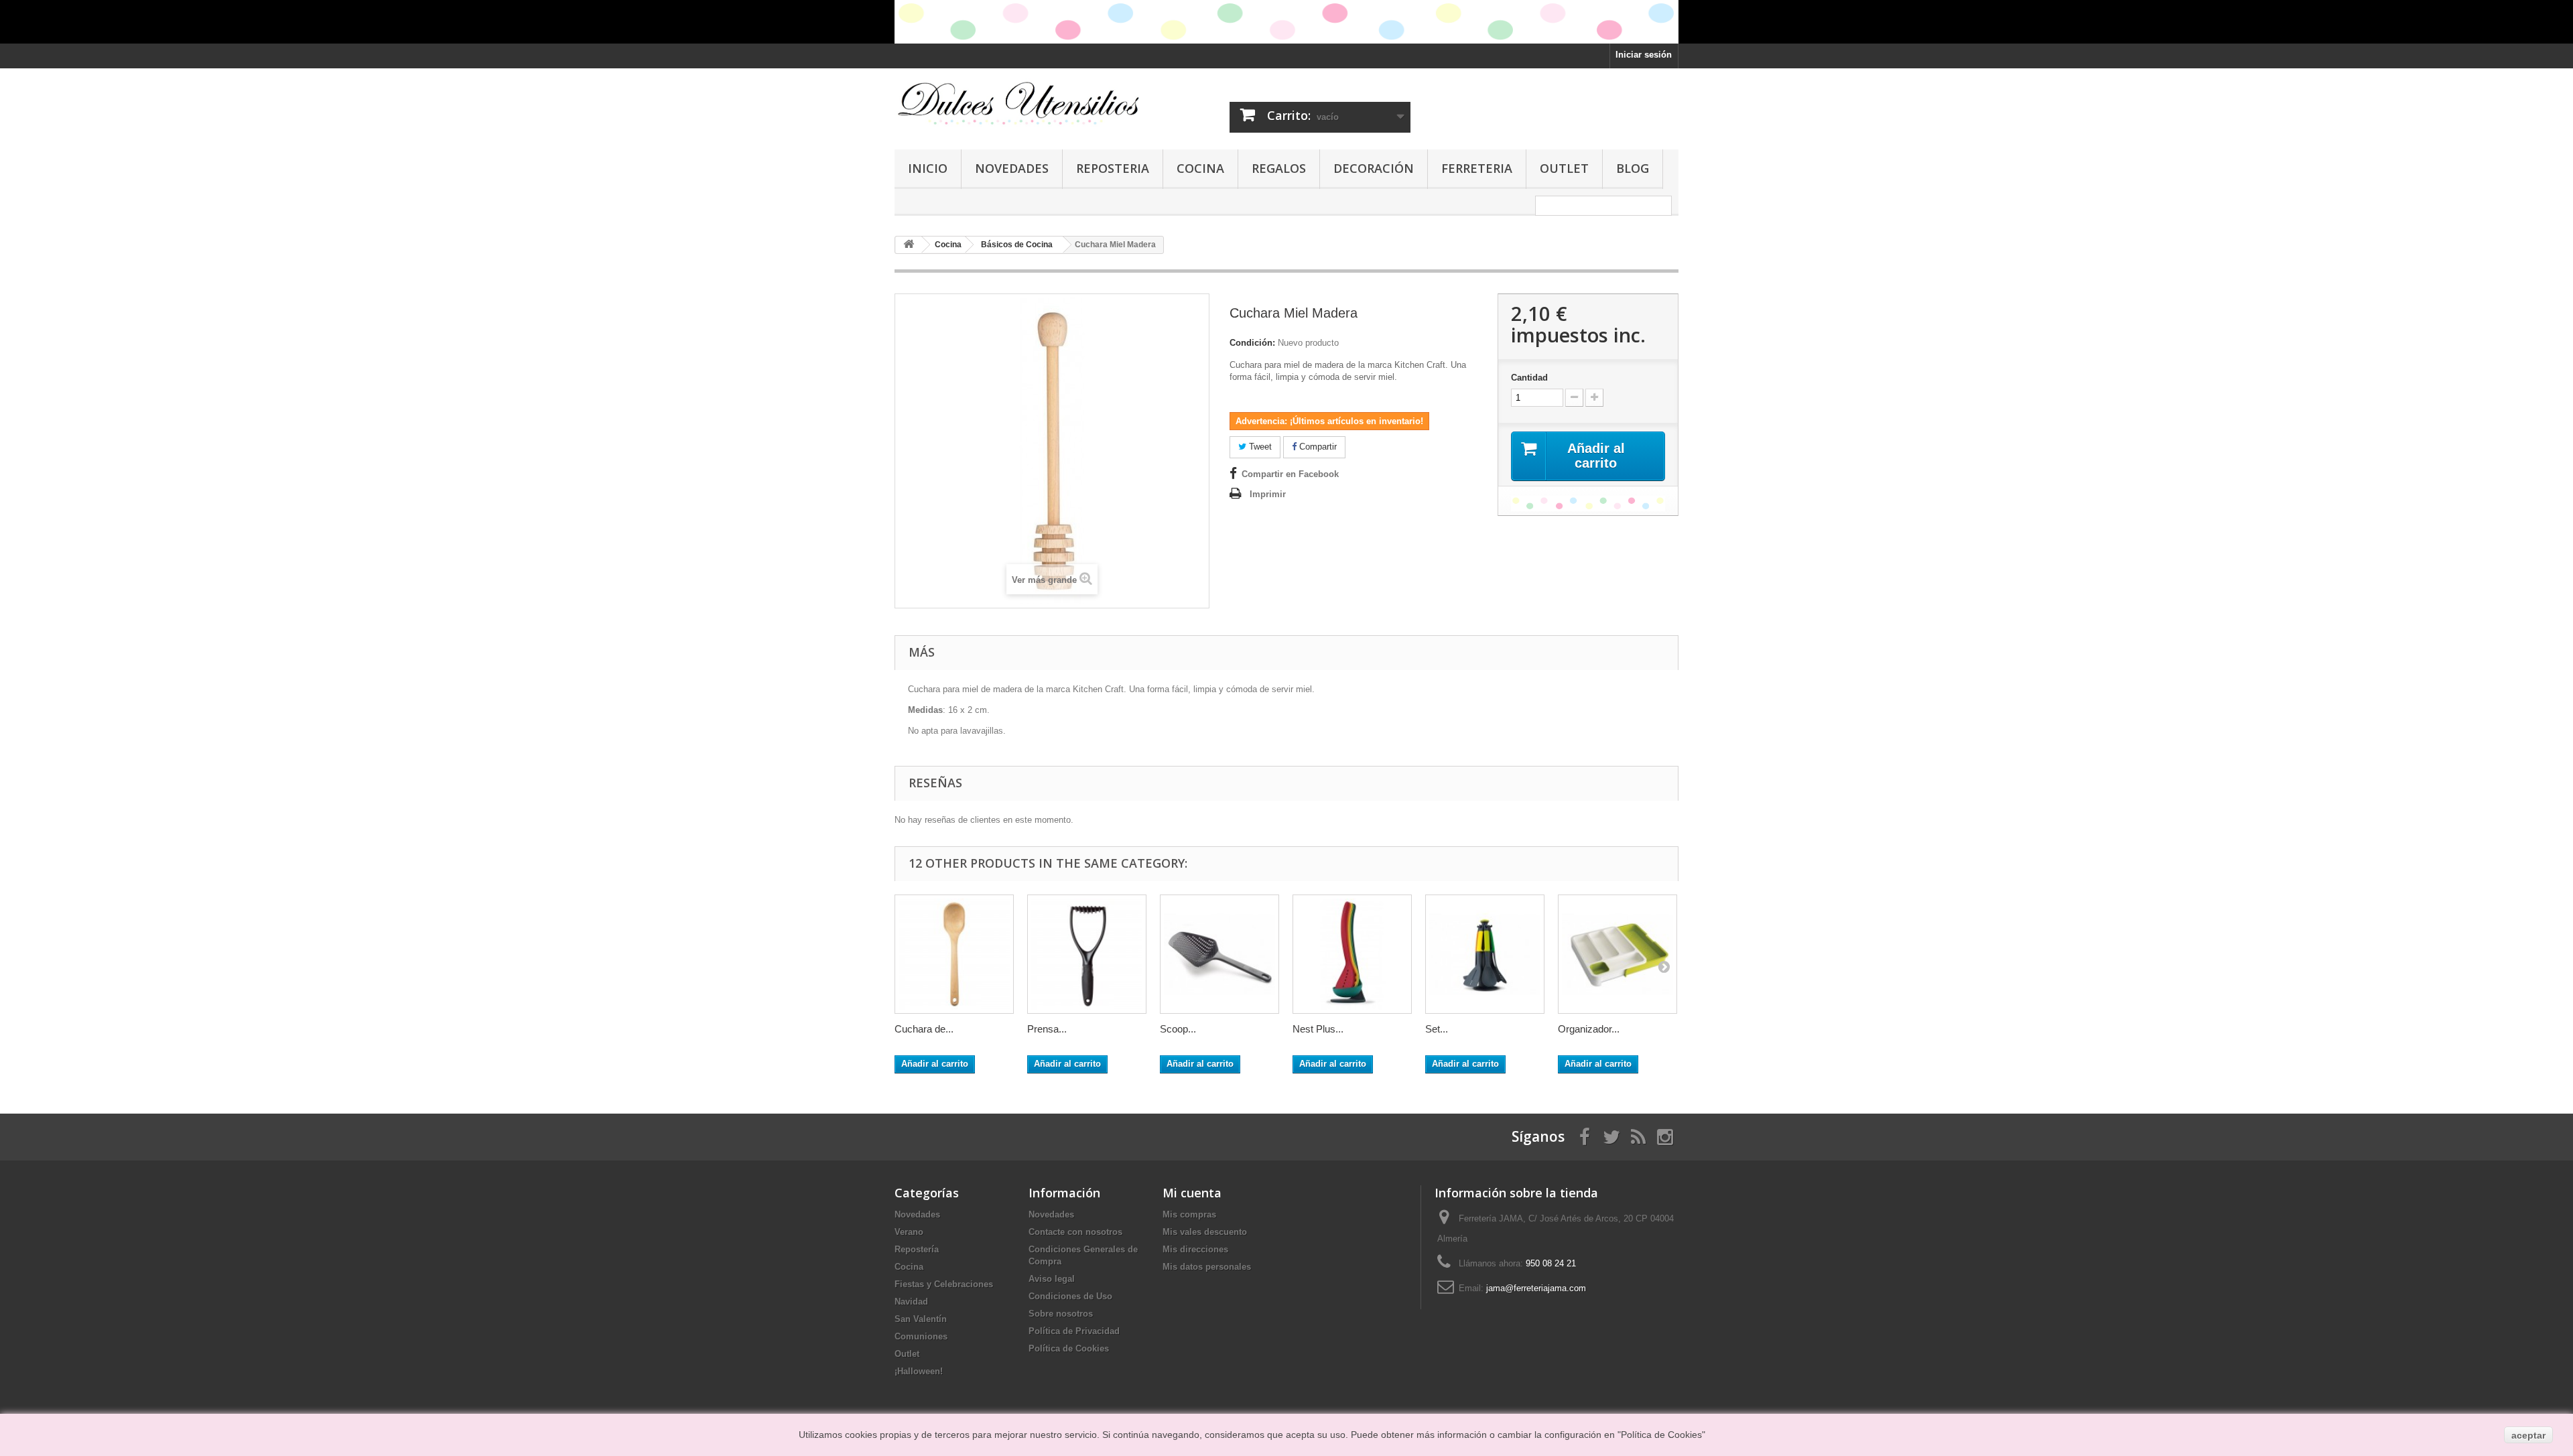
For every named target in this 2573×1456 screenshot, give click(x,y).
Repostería (917, 1249)
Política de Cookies (1069, 1348)
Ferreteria (1477, 168)
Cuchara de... (924, 1029)
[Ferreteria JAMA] (1018, 103)
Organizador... (1589, 1029)
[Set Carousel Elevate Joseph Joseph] (1485, 954)
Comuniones (921, 1336)
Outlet (1564, 168)
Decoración (1374, 168)
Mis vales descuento (1205, 1232)
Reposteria (1113, 168)
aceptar (2528, 1435)
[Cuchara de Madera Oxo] (954, 954)
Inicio (928, 168)
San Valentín (921, 1319)
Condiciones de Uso (1070, 1296)
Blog (1633, 168)
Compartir (1317, 447)
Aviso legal (1052, 1279)
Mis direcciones (1195, 1249)
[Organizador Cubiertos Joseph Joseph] (1618, 954)
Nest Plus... (1318, 1029)
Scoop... (1178, 1029)
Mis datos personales (1207, 1267)
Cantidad (1529, 378)
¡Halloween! (919, 1371)
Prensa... (1047, 1029)
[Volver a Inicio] (909, 245)
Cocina (1200, 168)
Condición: (1252, 343)
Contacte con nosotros (1075, 1232)
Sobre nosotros (1061, 1314)
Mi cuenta (1192, 1193)
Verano (909, 1232)
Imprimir (1268, 494)
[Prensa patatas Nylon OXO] (1087, 954)
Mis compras (1189, 1214)
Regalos (1279, 168)
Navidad (911, 1302)
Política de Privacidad (1074, 1331)
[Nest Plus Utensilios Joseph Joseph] (1352, 954)
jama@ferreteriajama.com (1536, 1288)
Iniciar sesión (1644, 55)
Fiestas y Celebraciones (944, 1284)
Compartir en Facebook (1290, 474)
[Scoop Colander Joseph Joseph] (1219, 954)
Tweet (1259, 447)
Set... (1437, 1029)
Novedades (1012, 168)
